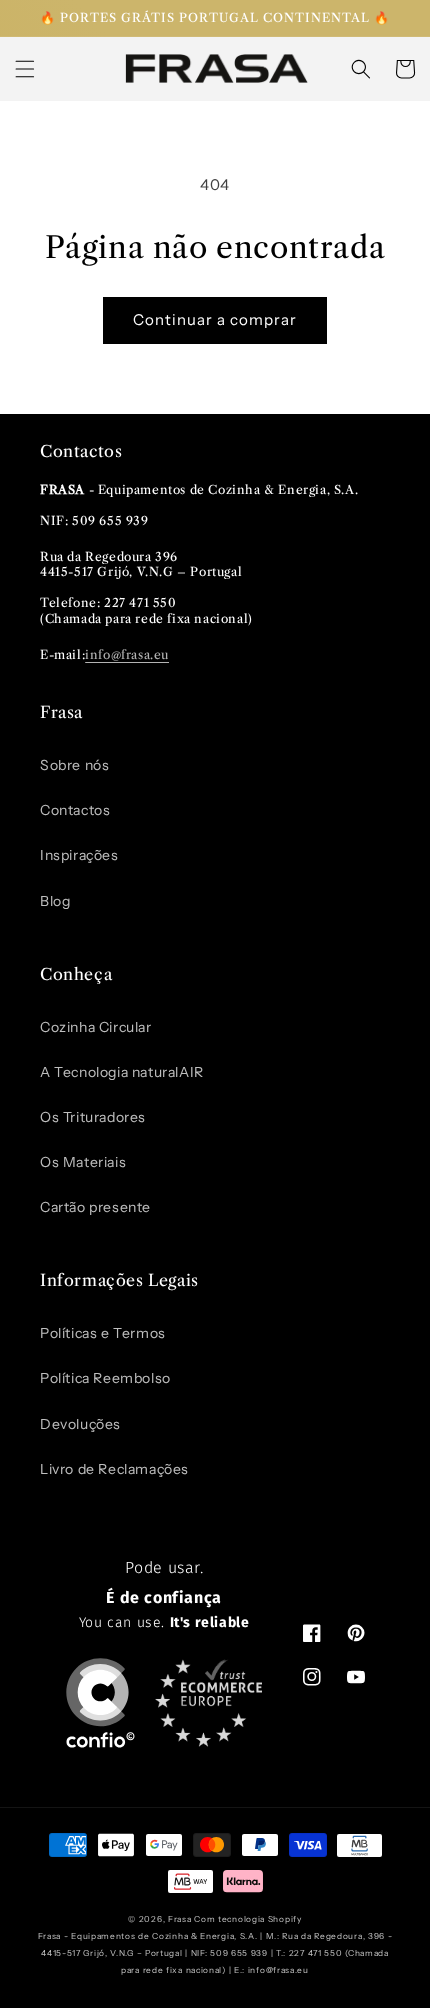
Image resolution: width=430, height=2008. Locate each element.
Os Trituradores (93, 1117)
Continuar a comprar (215, 319)
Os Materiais (83, 1162)
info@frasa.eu (127, 654)
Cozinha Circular (96, 1027)
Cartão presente (95, 1207)
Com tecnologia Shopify (247, 1919)
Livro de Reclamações (114, 1469)
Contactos (75, 810)
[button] (25, 69)
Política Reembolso (105, 1378)
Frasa (180, 1919)
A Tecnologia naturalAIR (122, 1072)
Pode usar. (164, 1595)
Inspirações (79, 855)
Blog (55, 901)
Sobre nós (74, 765)
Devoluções (80, 1424)
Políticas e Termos (103, 1333)
